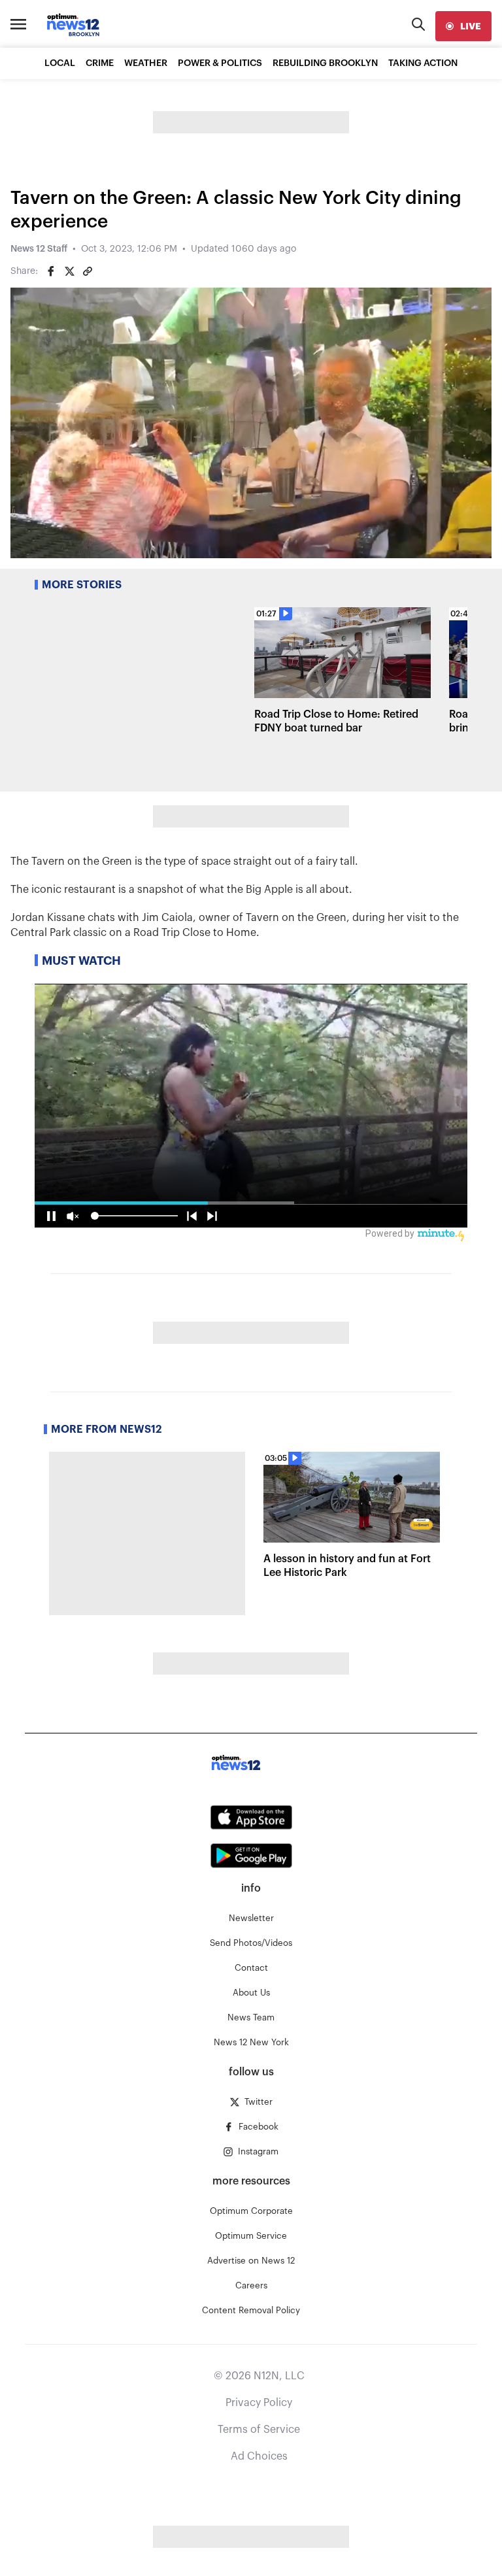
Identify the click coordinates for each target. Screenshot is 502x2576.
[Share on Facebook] (51, 271)
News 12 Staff (39, 249)
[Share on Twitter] (69, 271)
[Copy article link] (88, 271)
